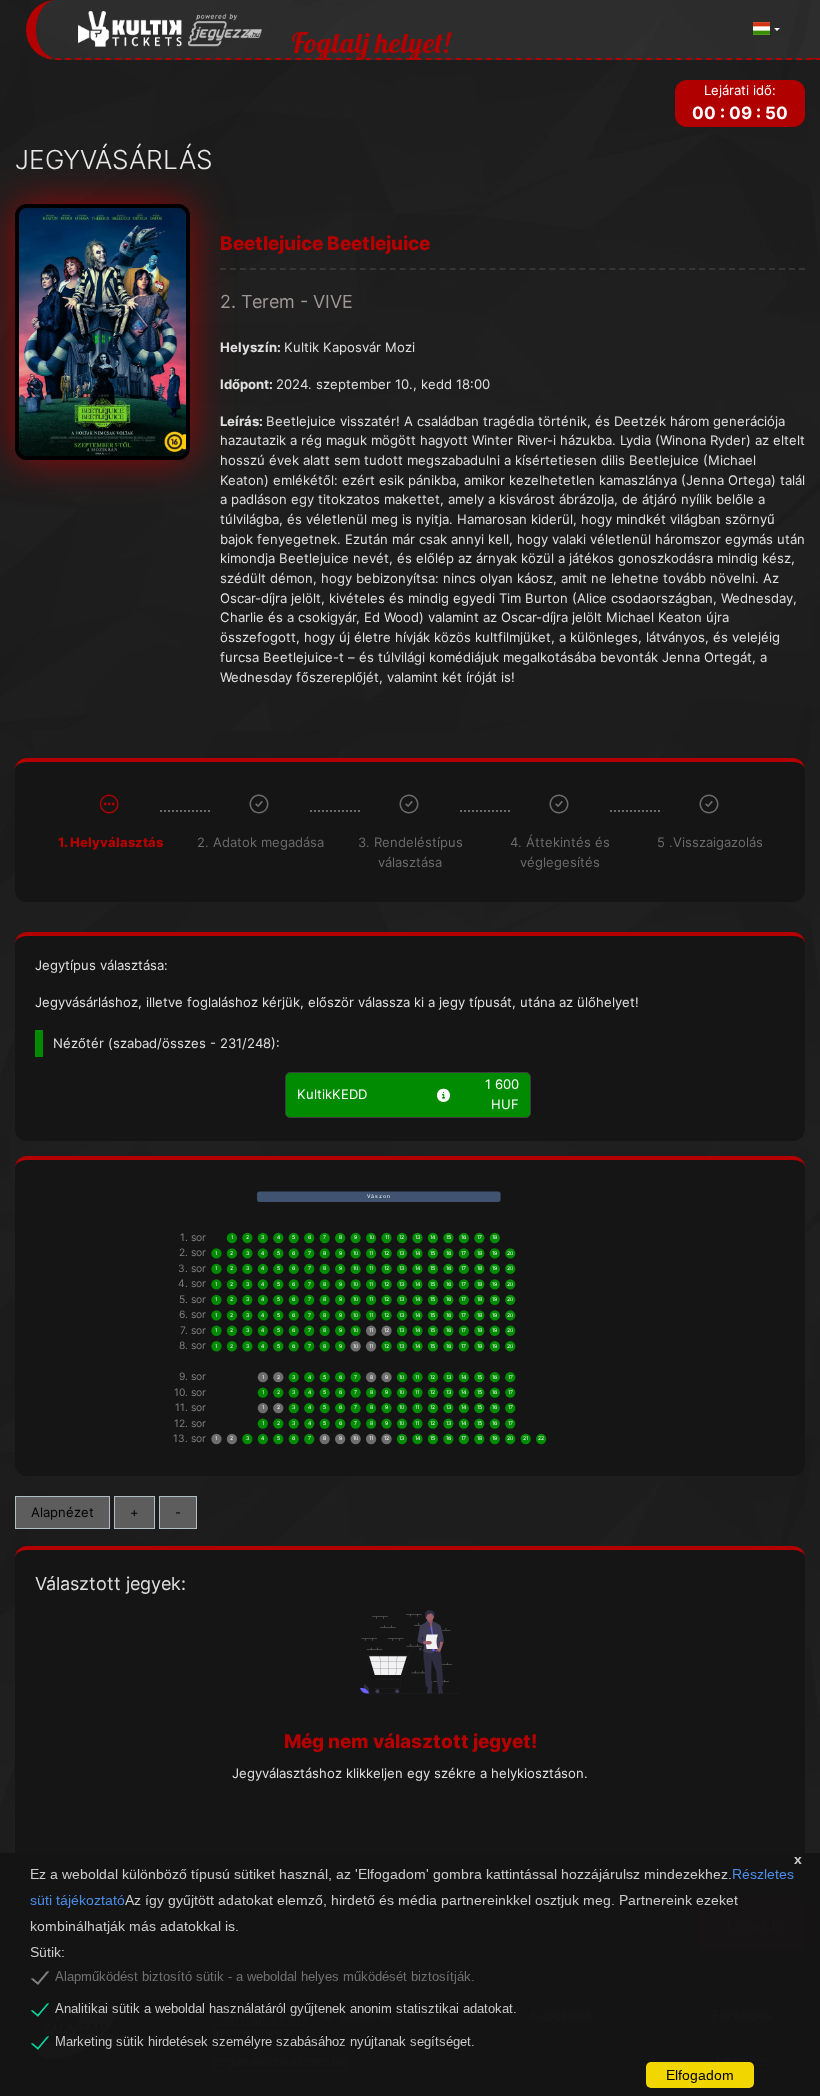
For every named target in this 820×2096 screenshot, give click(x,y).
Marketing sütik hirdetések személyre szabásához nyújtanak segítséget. (265, 2042)
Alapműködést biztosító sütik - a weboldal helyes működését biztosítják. (265, 1977)
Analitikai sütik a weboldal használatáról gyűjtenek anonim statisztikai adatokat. (286, 2009)
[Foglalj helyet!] (170, 29)
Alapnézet (62, 1512)
